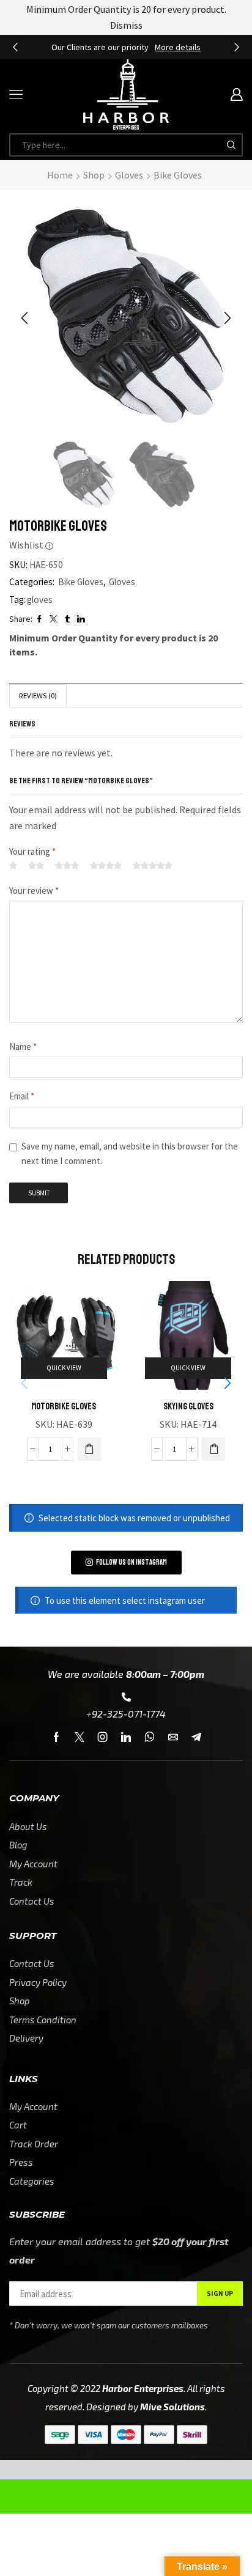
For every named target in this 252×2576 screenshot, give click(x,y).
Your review (34, 891)
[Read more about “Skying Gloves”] (213, 1449)
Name (23, 1046)
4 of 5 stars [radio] (106, 866)
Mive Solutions (172, 2407)
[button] (15, 47)
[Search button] (231, 145)
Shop (94, 175)
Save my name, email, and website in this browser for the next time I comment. (130, 1153)
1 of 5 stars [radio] (13, 866)
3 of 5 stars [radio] (67, 866)
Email (22, 1096)
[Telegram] (196, 1737)
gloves (40, 600)
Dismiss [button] (126, 25)
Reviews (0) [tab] (38, 696)
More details (178, 47)
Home (60, 175)
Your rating (32, 851)
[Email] (173, 1737)
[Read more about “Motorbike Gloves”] (89, 1449)
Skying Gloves (188, 1406)
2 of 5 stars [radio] (36, 866)
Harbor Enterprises (143, 2388)
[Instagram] (103, 1737)
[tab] (38, 696)
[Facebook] (56, 1737)
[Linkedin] (126, 1737)
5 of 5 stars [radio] (153, 866)
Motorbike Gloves (64, 1406)
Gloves (129, 175)
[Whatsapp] (150, 1737)
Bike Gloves (178, 175)
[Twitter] (80, 1737)
